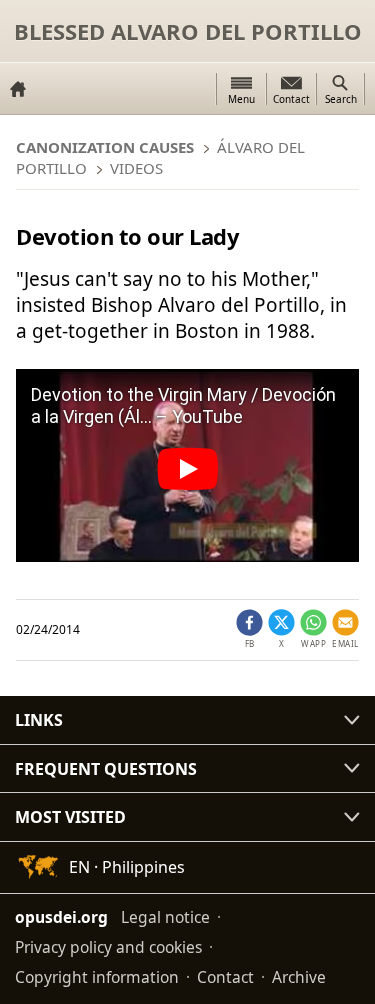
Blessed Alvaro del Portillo (188, 31)
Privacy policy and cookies (108, 947)
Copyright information (97, 977)
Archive (299, 977)
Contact (225, 977)
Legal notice (165, 917)
